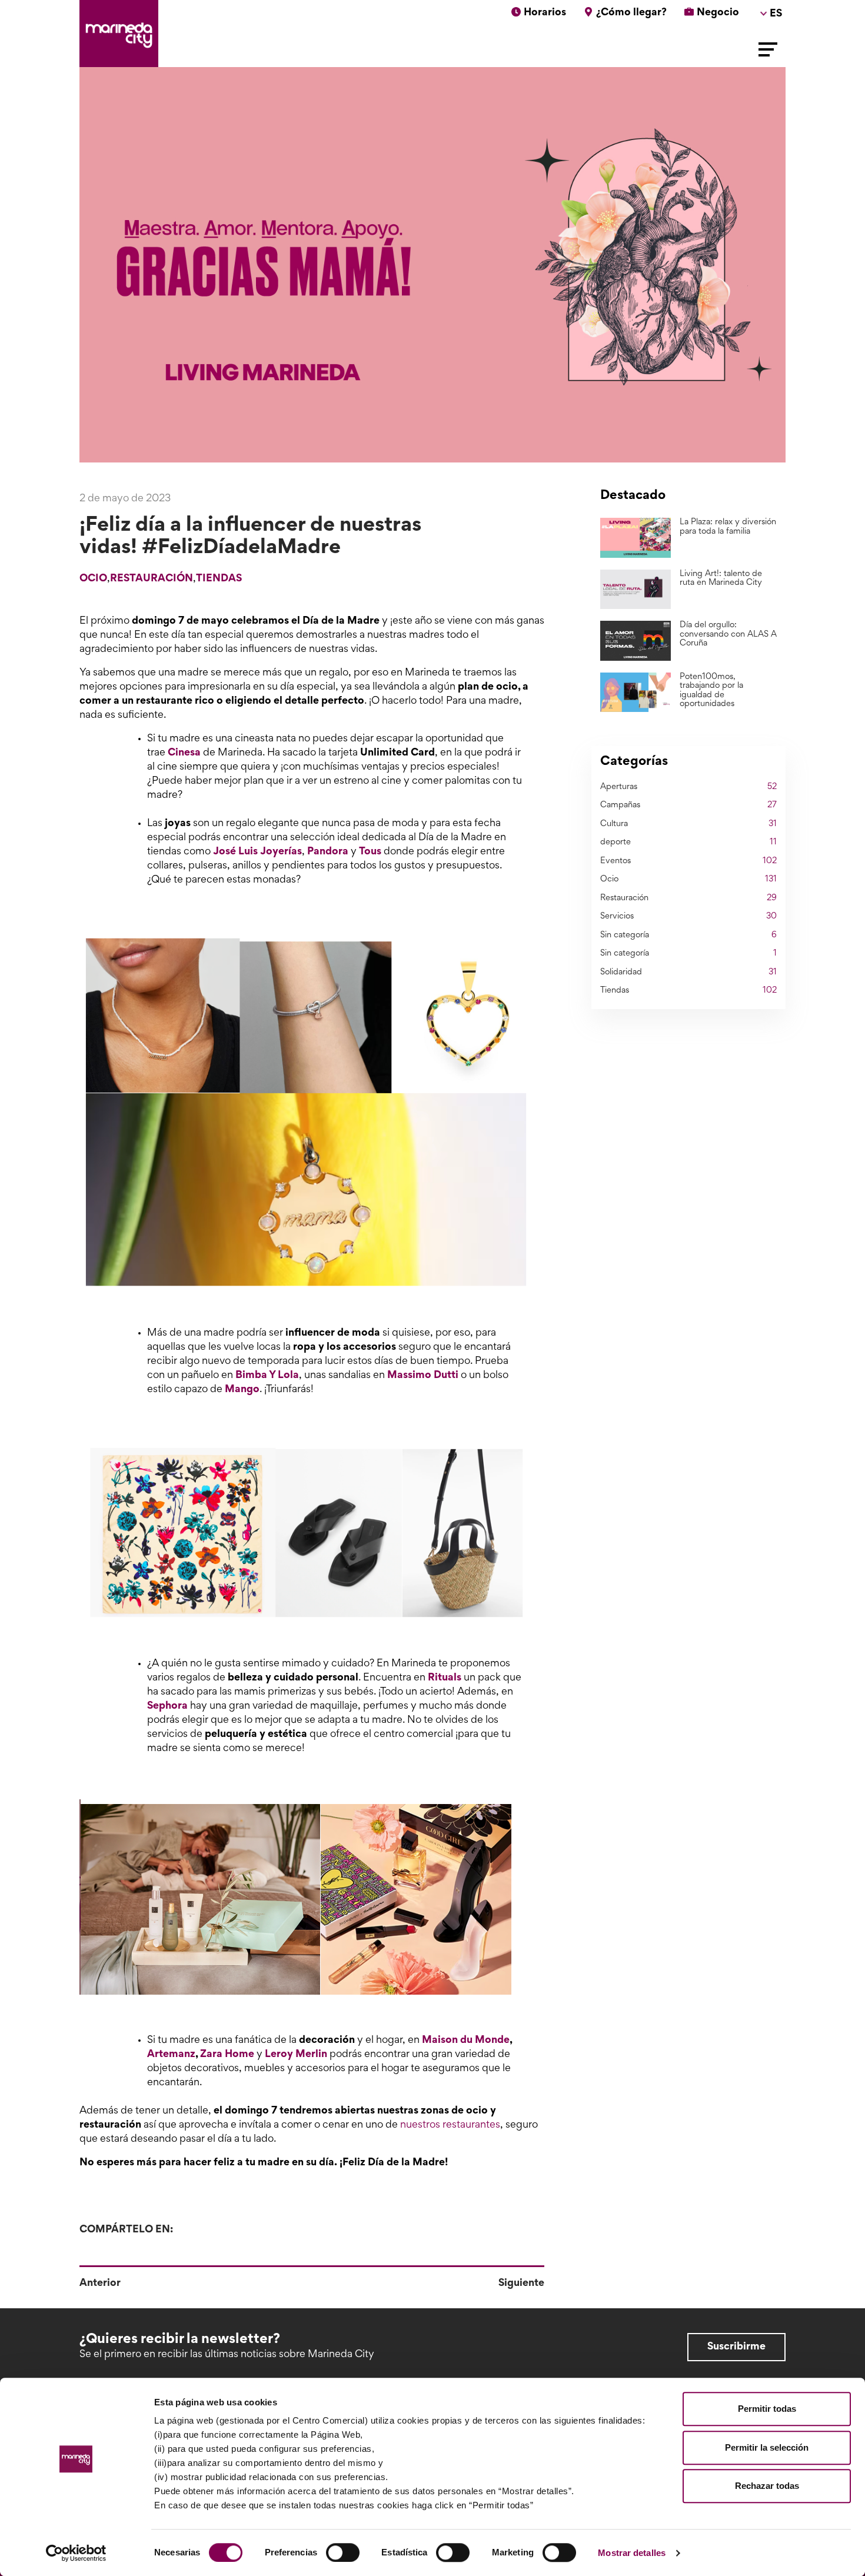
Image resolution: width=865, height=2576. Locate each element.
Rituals (445, 1678)
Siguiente (521, 2284)
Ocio (93, 579)
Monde (492, 2041)
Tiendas (219, 579)
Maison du (448, 2041)
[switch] (343, 2552)
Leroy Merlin (297, 2055)
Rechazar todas (767, 2486)
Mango (242, 1390)
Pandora (328, 852)
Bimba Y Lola (267, 1376)
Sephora (167, 1706)
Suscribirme (736, 2347)
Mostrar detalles (632, 2553)
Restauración (152, 579)
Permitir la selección (767, 2447)
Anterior (100, 2284)
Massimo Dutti (423, 1376)
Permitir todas (767, 2409)
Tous (370, 852)
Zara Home (227, 2055)
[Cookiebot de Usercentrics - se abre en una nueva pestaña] (76, 2553)
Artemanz (171, 2055)
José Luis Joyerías (257, 852)
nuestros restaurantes (450, 2125)
